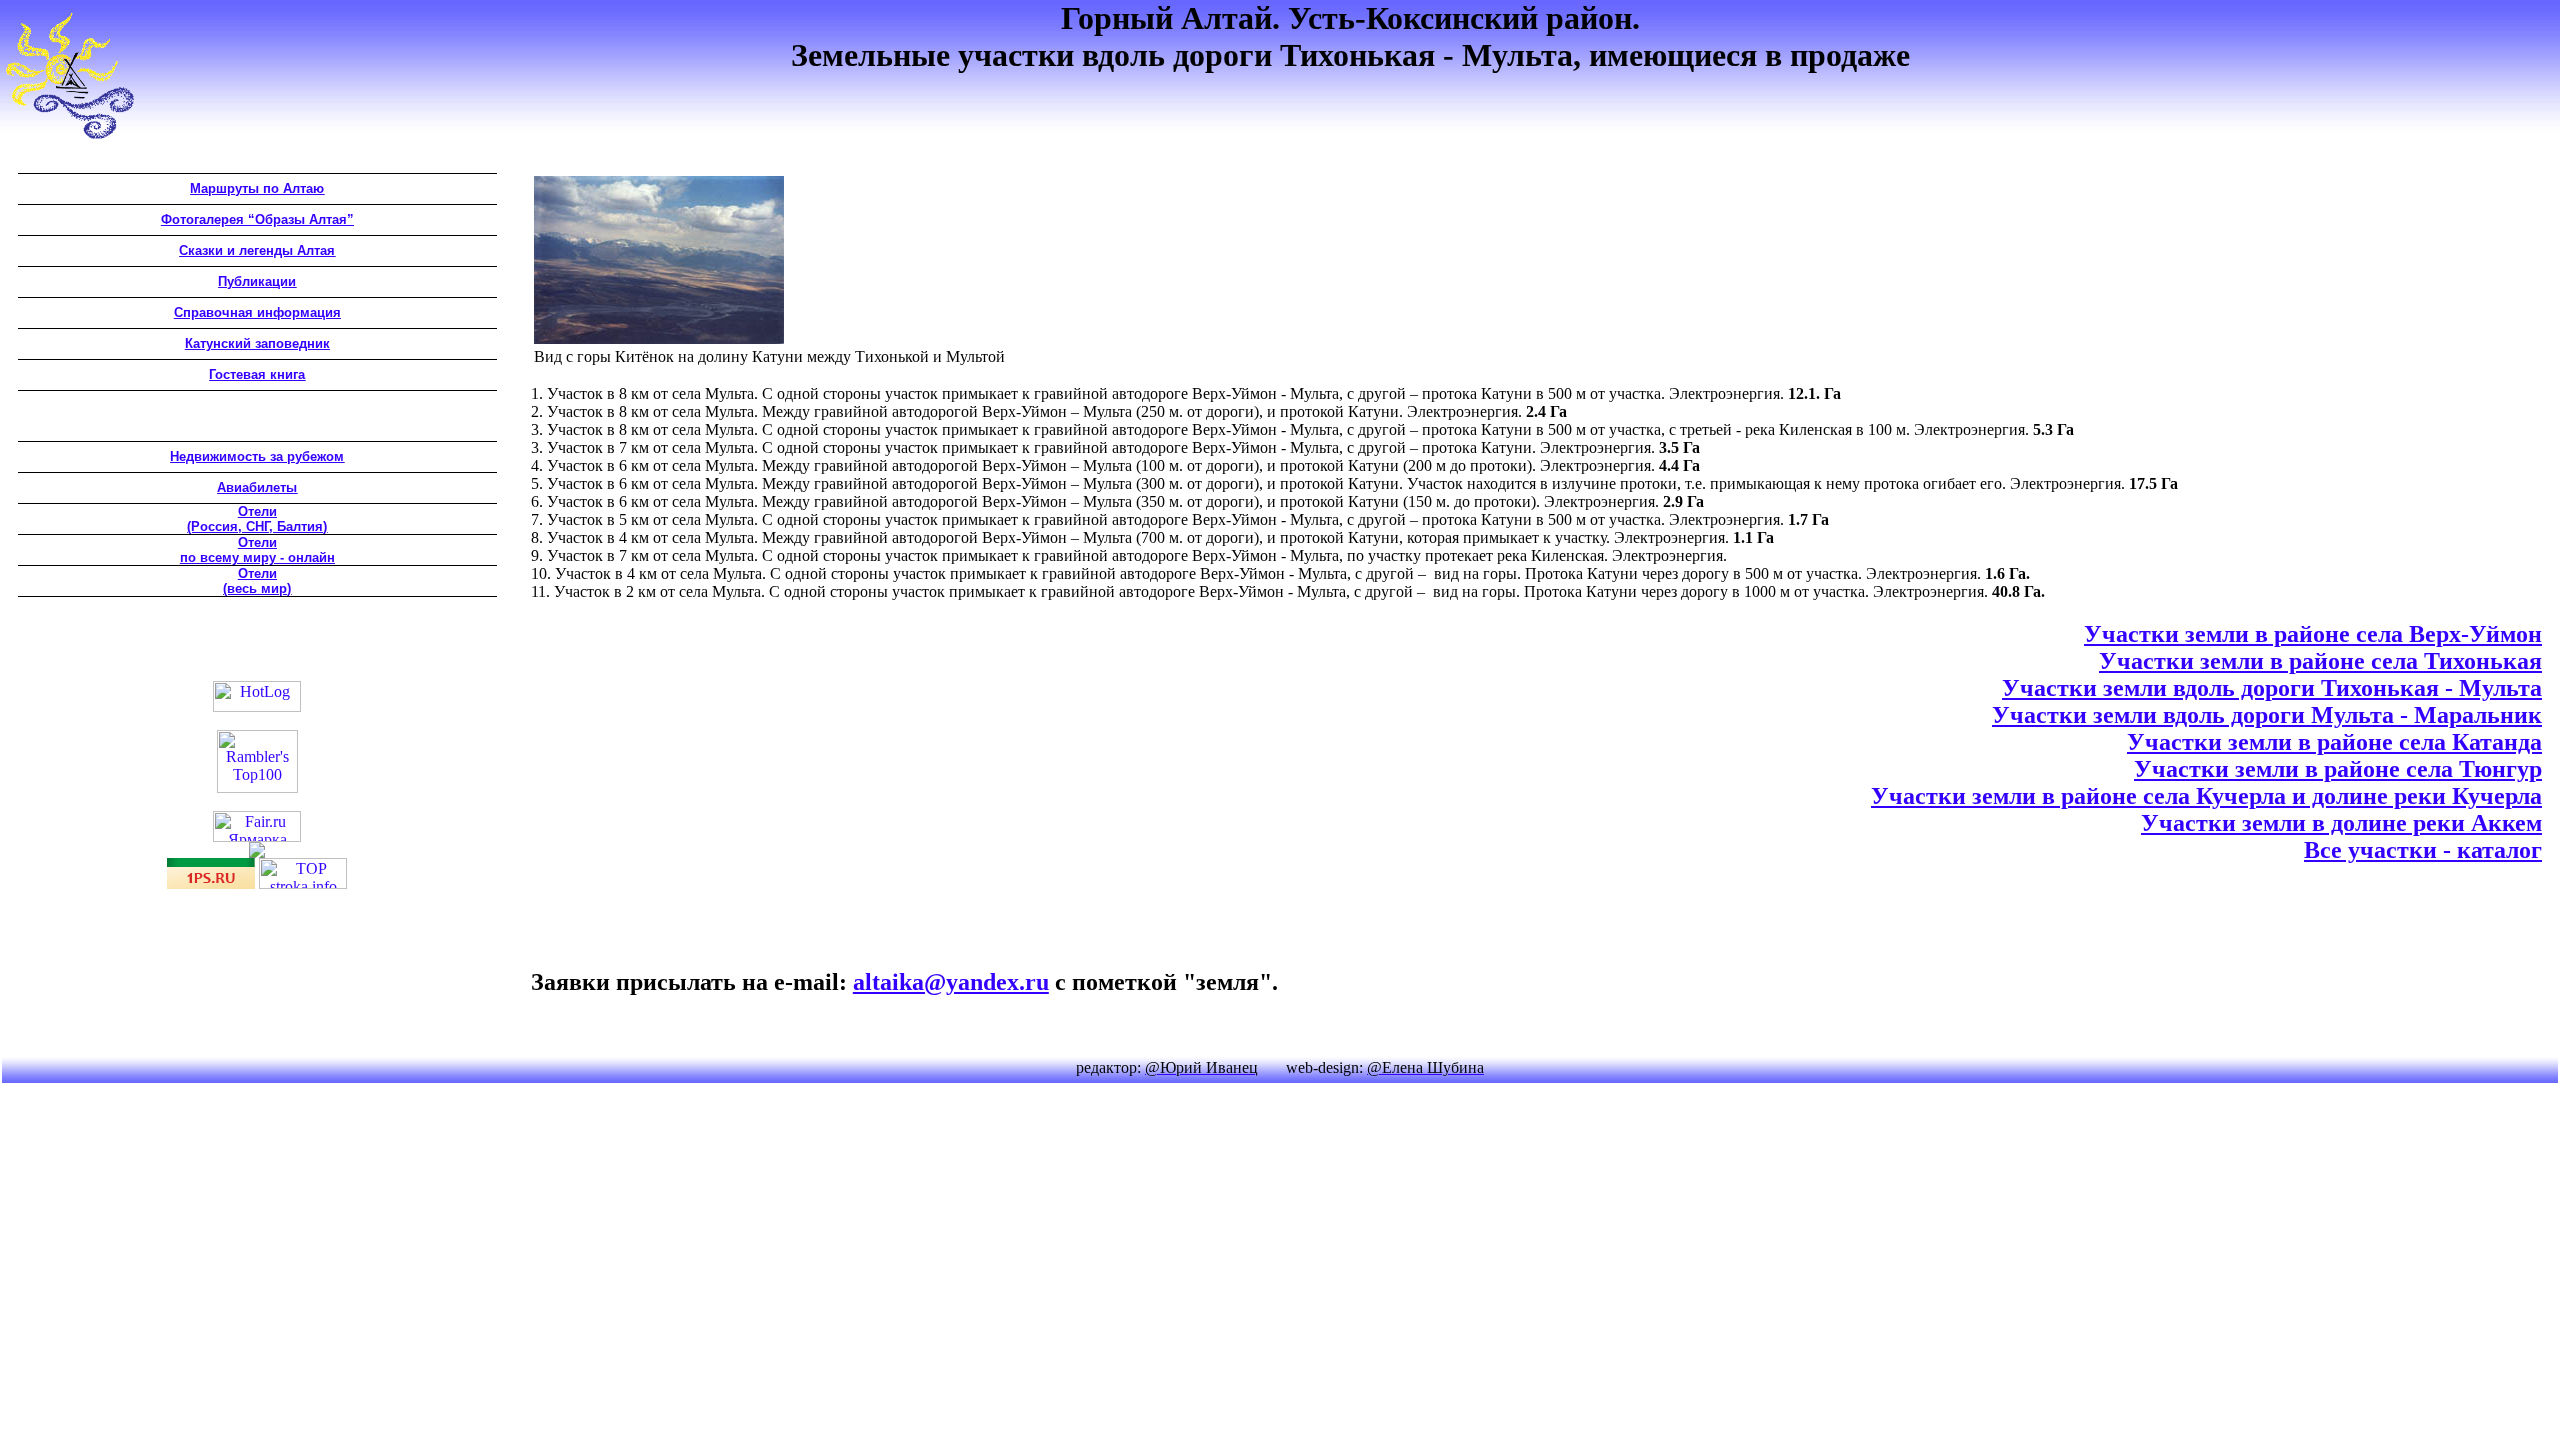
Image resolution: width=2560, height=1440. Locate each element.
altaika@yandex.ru (951, 982)
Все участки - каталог (2423, 850)
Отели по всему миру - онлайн (257, 550)
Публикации (257, 281)
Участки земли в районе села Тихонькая (2320, 661)
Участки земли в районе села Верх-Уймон (2313, 634)
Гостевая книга (257, 374)
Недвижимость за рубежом (257, 456)
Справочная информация (257, 312)
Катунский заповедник (257, 343)
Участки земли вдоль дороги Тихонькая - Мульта (2272, 688)
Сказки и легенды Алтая (257, 250)
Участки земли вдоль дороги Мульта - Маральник (2267, 715)
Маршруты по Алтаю (257, 188)
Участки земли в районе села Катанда (2334, 742)
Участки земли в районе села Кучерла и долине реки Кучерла (2206, 796)
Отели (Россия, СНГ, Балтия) (257, 519)
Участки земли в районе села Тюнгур (2338, 769)
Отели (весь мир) (257, 581)
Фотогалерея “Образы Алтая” (257, 219)
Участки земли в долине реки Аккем (2341, 823)
